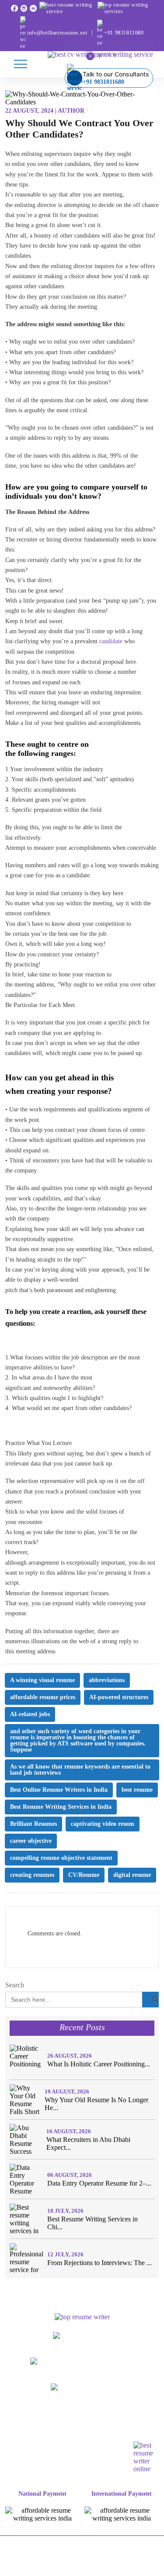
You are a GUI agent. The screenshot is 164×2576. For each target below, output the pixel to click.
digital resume (132, 1875)
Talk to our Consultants (116, 78)
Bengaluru (57, 2425)
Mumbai (91, 2425)
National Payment (42, 2494)
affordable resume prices (43, 1697)
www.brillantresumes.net (82, 2343)
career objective (31, 1841)
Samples (142, 2414)
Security (123, 2568)
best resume (137, 1790)
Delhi (27, 2425)
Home (19, 2414)
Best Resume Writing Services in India (61, 1807)
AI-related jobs (30, 1714)
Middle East (86, 2458)
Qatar (118, 2458)
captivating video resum (103, 1824)
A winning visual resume (42, 1680)
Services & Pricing (97, 2414)
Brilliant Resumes (33, 1824)
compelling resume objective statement (61, 1858)
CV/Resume (84, 1875)
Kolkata (67, 2447)
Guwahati (136, 2436)
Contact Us (97, 2469)
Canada (25, 2458)
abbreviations (107, 1680)
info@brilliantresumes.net (57, 33)
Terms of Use (48, 2568)
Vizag (117, 2447)
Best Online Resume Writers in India (59, 1790)
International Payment (122, 2494)
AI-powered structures (119, 1697)
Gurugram (101, 2436)
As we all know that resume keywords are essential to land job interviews (80, 1770)
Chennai (66, 2436)
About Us (49, 2414)
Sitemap (63, 2469)
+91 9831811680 (124, 33)
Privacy (89, 2568)
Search (15, 1985)
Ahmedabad (128, 2425)
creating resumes (32, 1875)
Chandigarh (30, 2436)
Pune (93, 2447)
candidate (111, 641)
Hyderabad (33, 2447)
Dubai (52, 2458)
